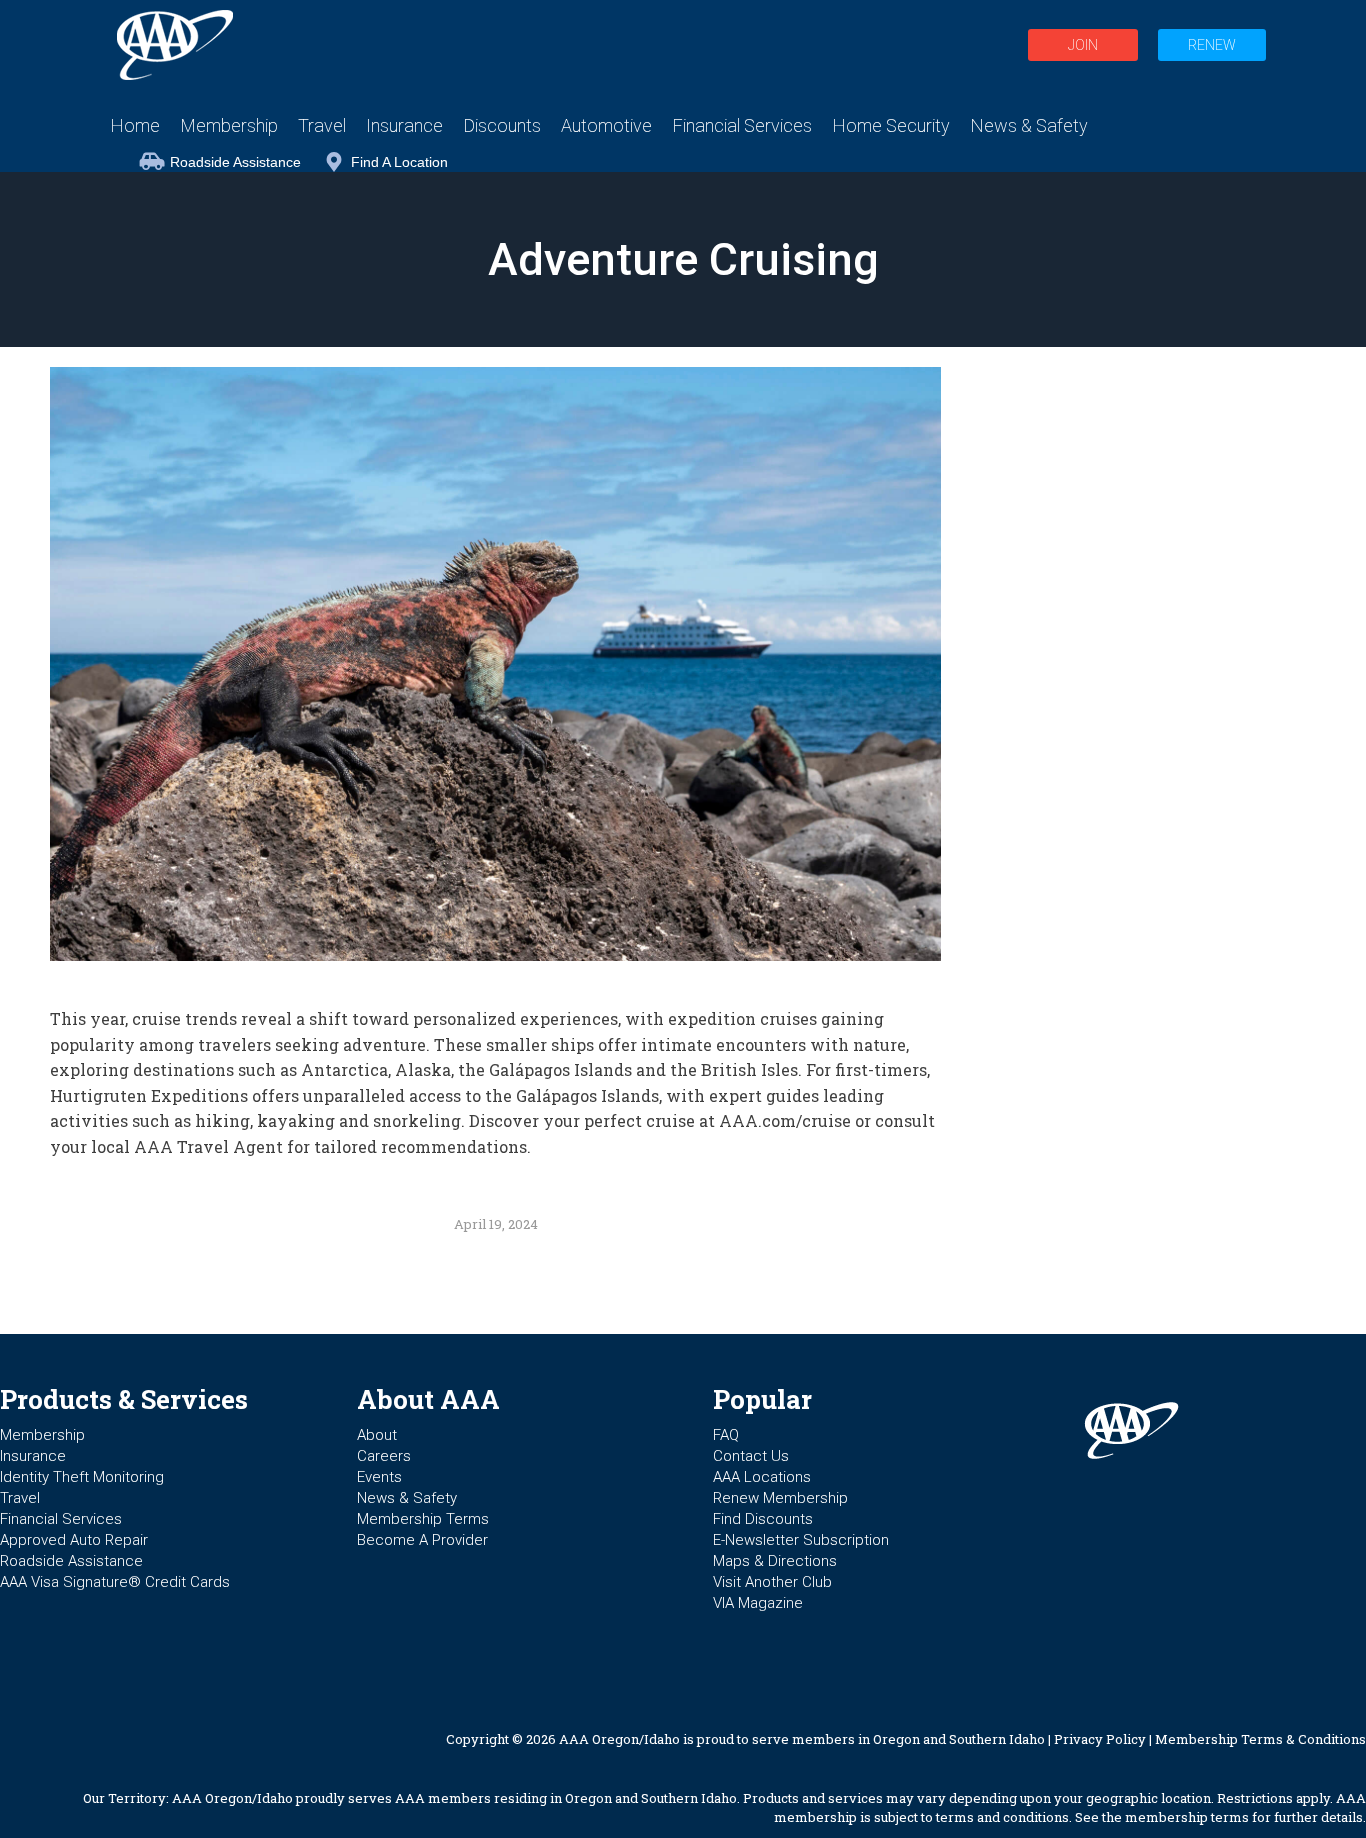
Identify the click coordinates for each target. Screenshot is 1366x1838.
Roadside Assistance (235, 162)
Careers (384, 1456)
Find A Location (399, 162)
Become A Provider (422, 1540)
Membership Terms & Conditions (1260, 1739)
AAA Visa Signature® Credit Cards (115, 1582)
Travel (20, 1498)
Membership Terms (423, 1519)
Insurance (33, 1456)
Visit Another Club (772, 1582)
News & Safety (407, 1498)
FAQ (726, 1435)
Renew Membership (780, 1498)
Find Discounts (763, 1519)
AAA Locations (762, 1477)
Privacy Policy (1100, 1739)
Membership (42, 1435)
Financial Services (61, 1519)
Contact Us (751, 1456)
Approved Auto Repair (74, 1540)
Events (379, 1477)
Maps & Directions (775, 1561)
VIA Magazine (758, 1603)
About (377, 1435)
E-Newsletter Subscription (801, 1540)
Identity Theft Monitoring (82, 1477)
